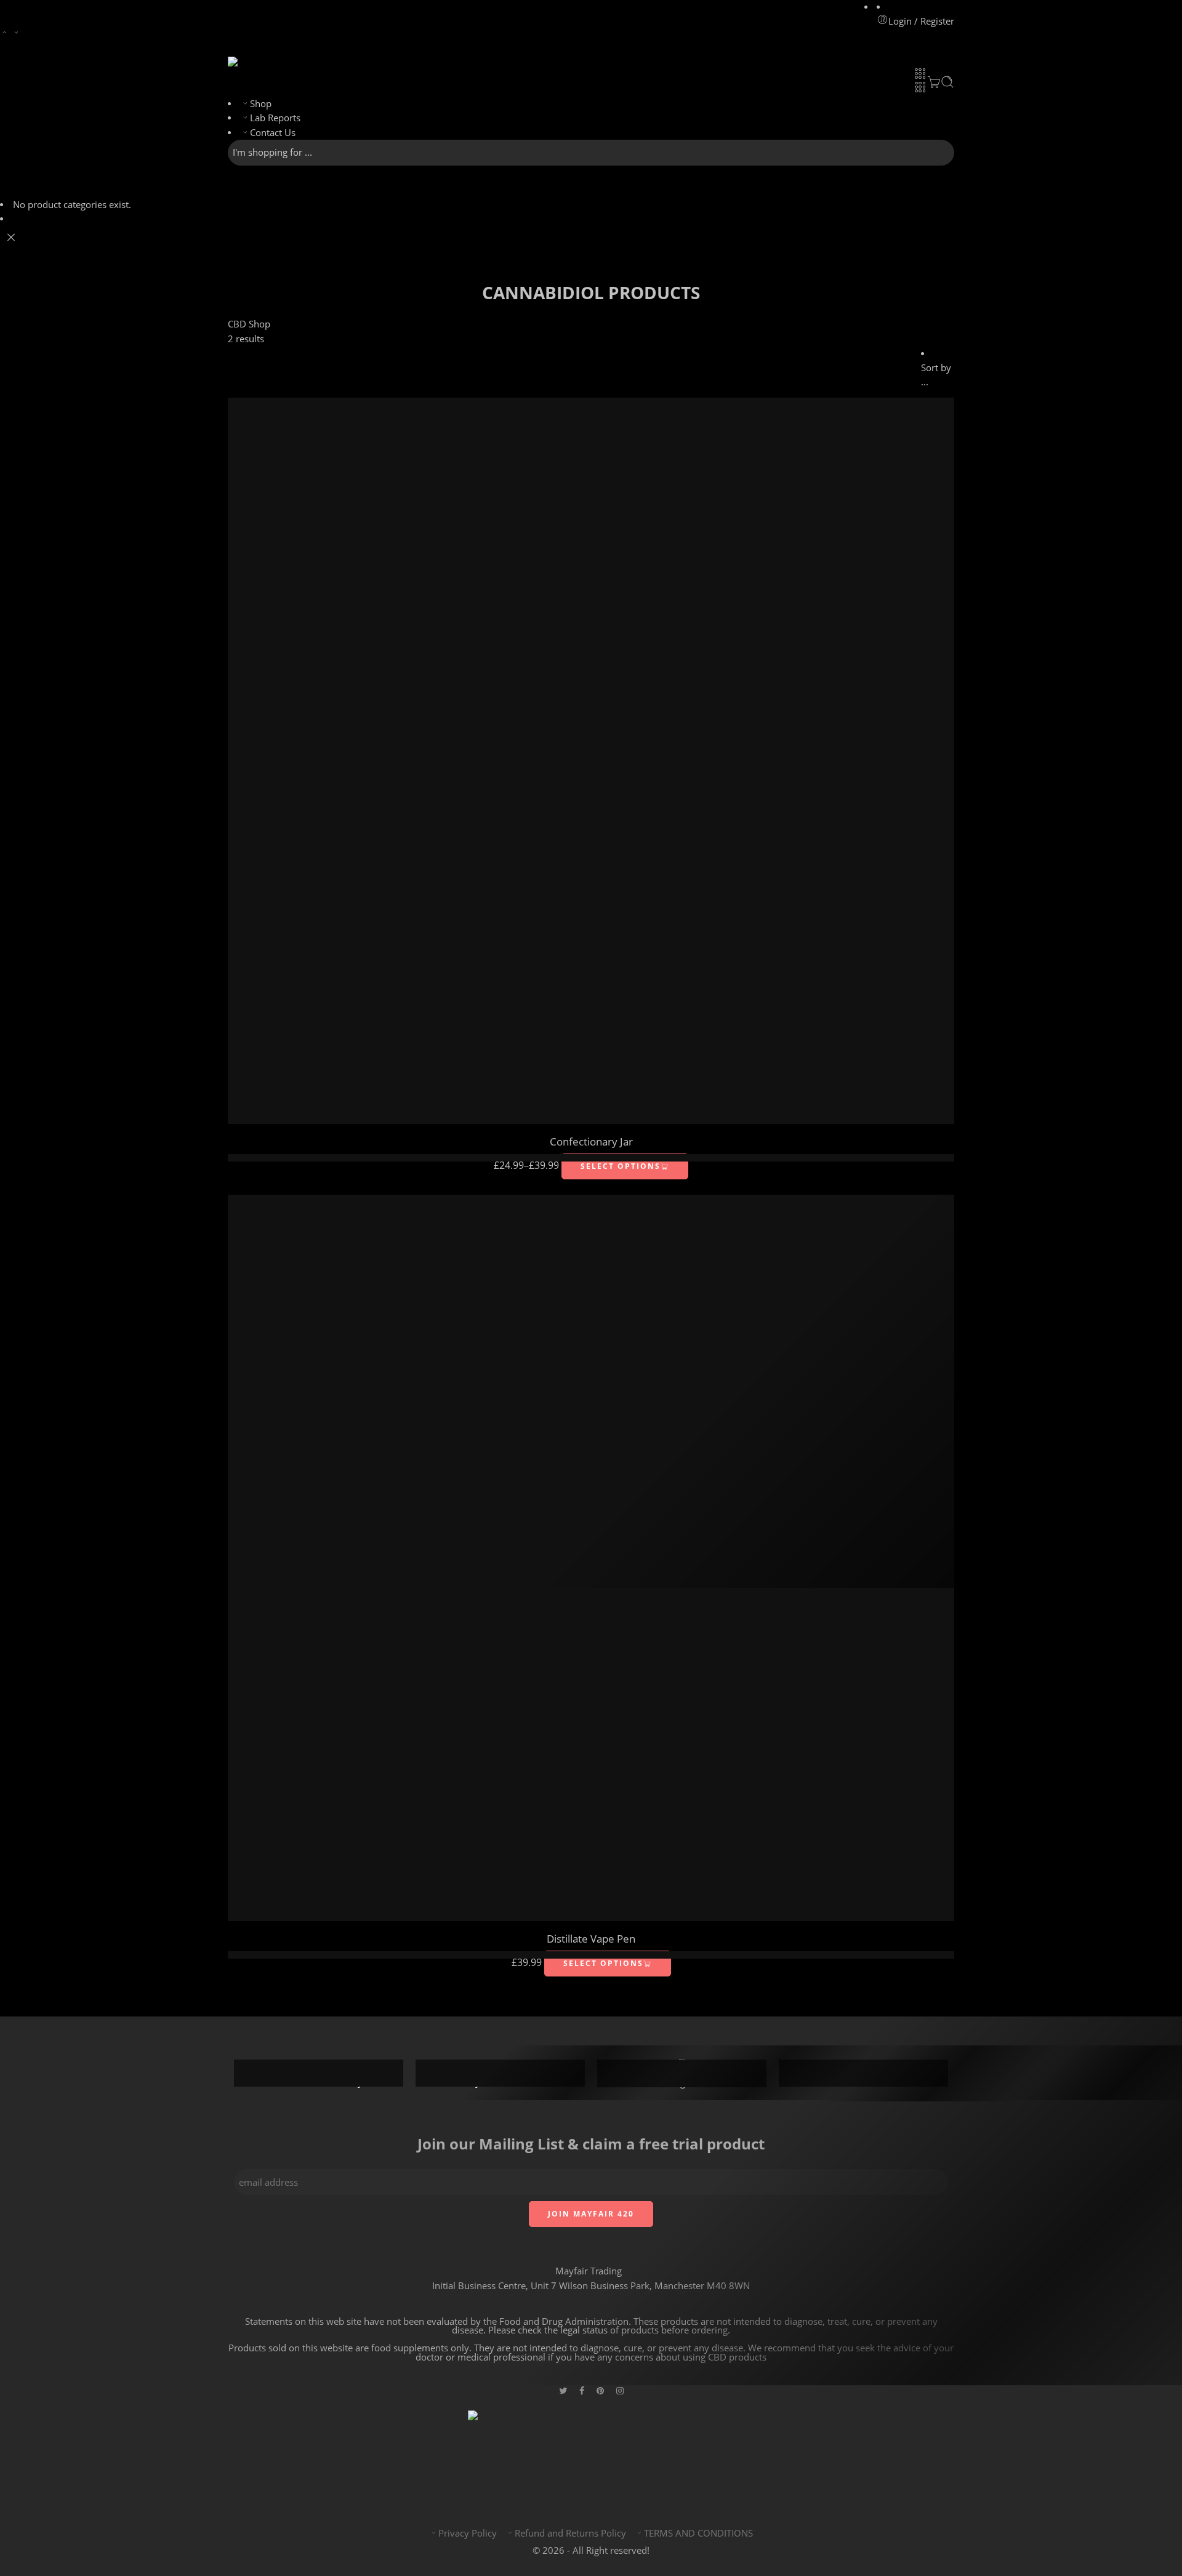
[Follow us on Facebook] (582, 2390)
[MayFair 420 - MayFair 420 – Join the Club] (259, 62)
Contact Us (273, 133)
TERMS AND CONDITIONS (698, 2533)
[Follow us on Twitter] (563, 2390)
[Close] (11, 238)
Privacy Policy (468, 2533)
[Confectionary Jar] (591, 761)
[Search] (947, 82)
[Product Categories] (920, 73)
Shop (261, 104)
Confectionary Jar (591, 1142)
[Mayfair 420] (591, 2456)
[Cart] (934, 82)
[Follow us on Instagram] (620, 2390)
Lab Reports (275, 118)
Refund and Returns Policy (570, 2533)
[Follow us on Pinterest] (600, 2390)
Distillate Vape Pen (591, 1939)
